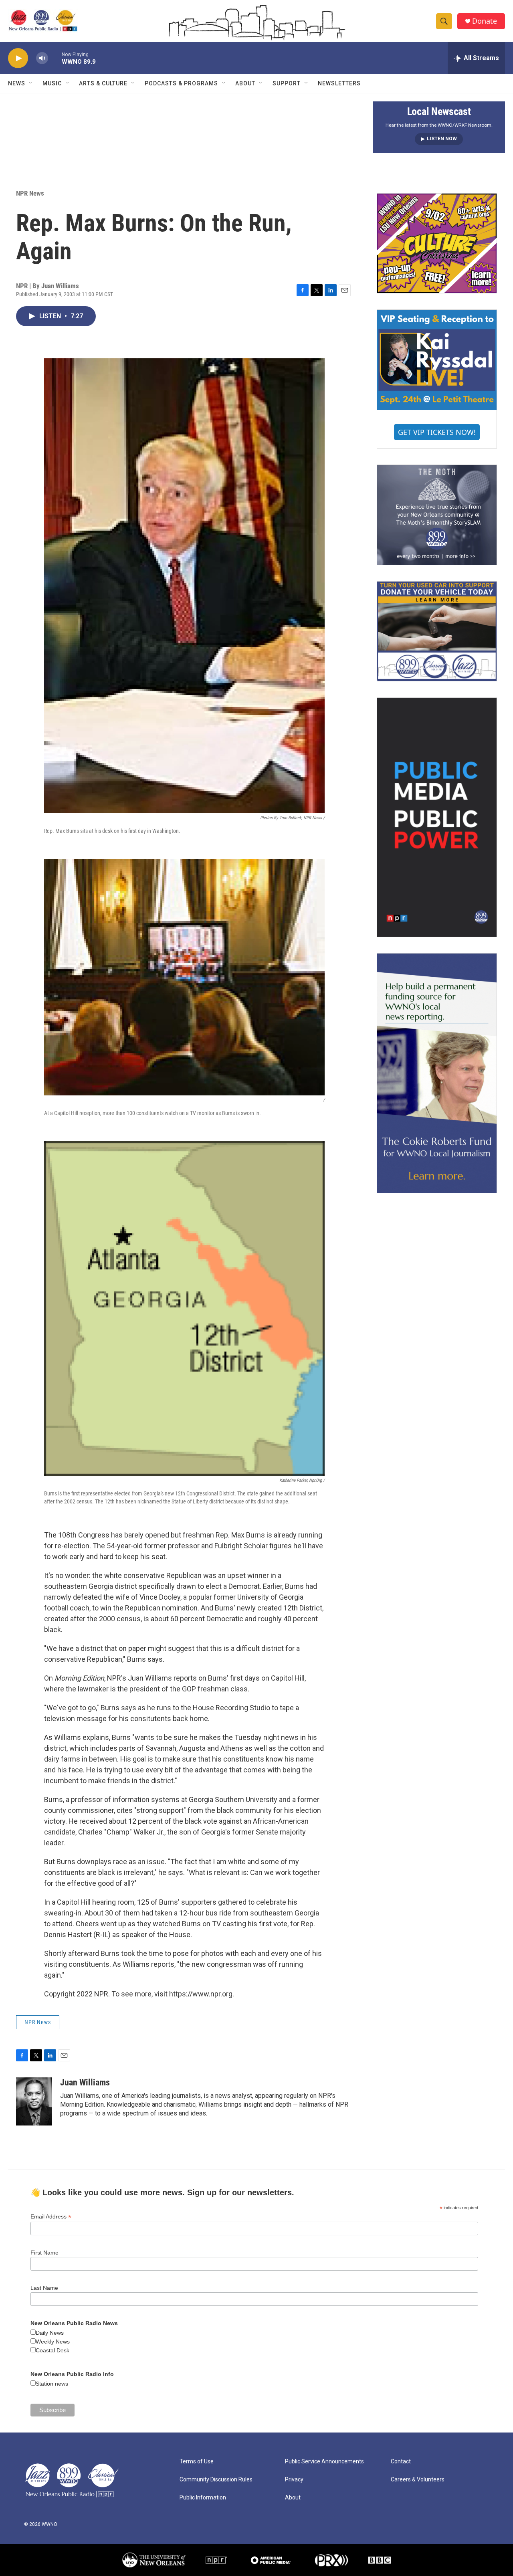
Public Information (203, 2498)
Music (52, 83)
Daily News (50, 2333)
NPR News (30, 193)
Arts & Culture (103, 83)
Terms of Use (197, 2462)
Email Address (51, 2217)
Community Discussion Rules (216, 2480)
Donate (485, 21)
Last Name (44, 2288)
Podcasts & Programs (181, 83)
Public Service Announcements (324, 2462)
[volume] (42, 58)
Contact (401, 2462)
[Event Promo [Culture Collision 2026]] (437, 243)
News (17, 83)
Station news (52, 2384)
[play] (18, 58)
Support (287, 83)
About (245, 83)
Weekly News (53, 2342)
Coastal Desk (53, 2350)
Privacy (294, 2480)
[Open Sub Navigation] (31, 83)
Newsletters (339, 83)
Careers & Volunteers (418, 2480)
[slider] (55, 58)
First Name (44, 2253)
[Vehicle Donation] (437, 631)
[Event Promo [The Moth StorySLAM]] (437, 515)
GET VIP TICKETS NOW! (437, 432)
